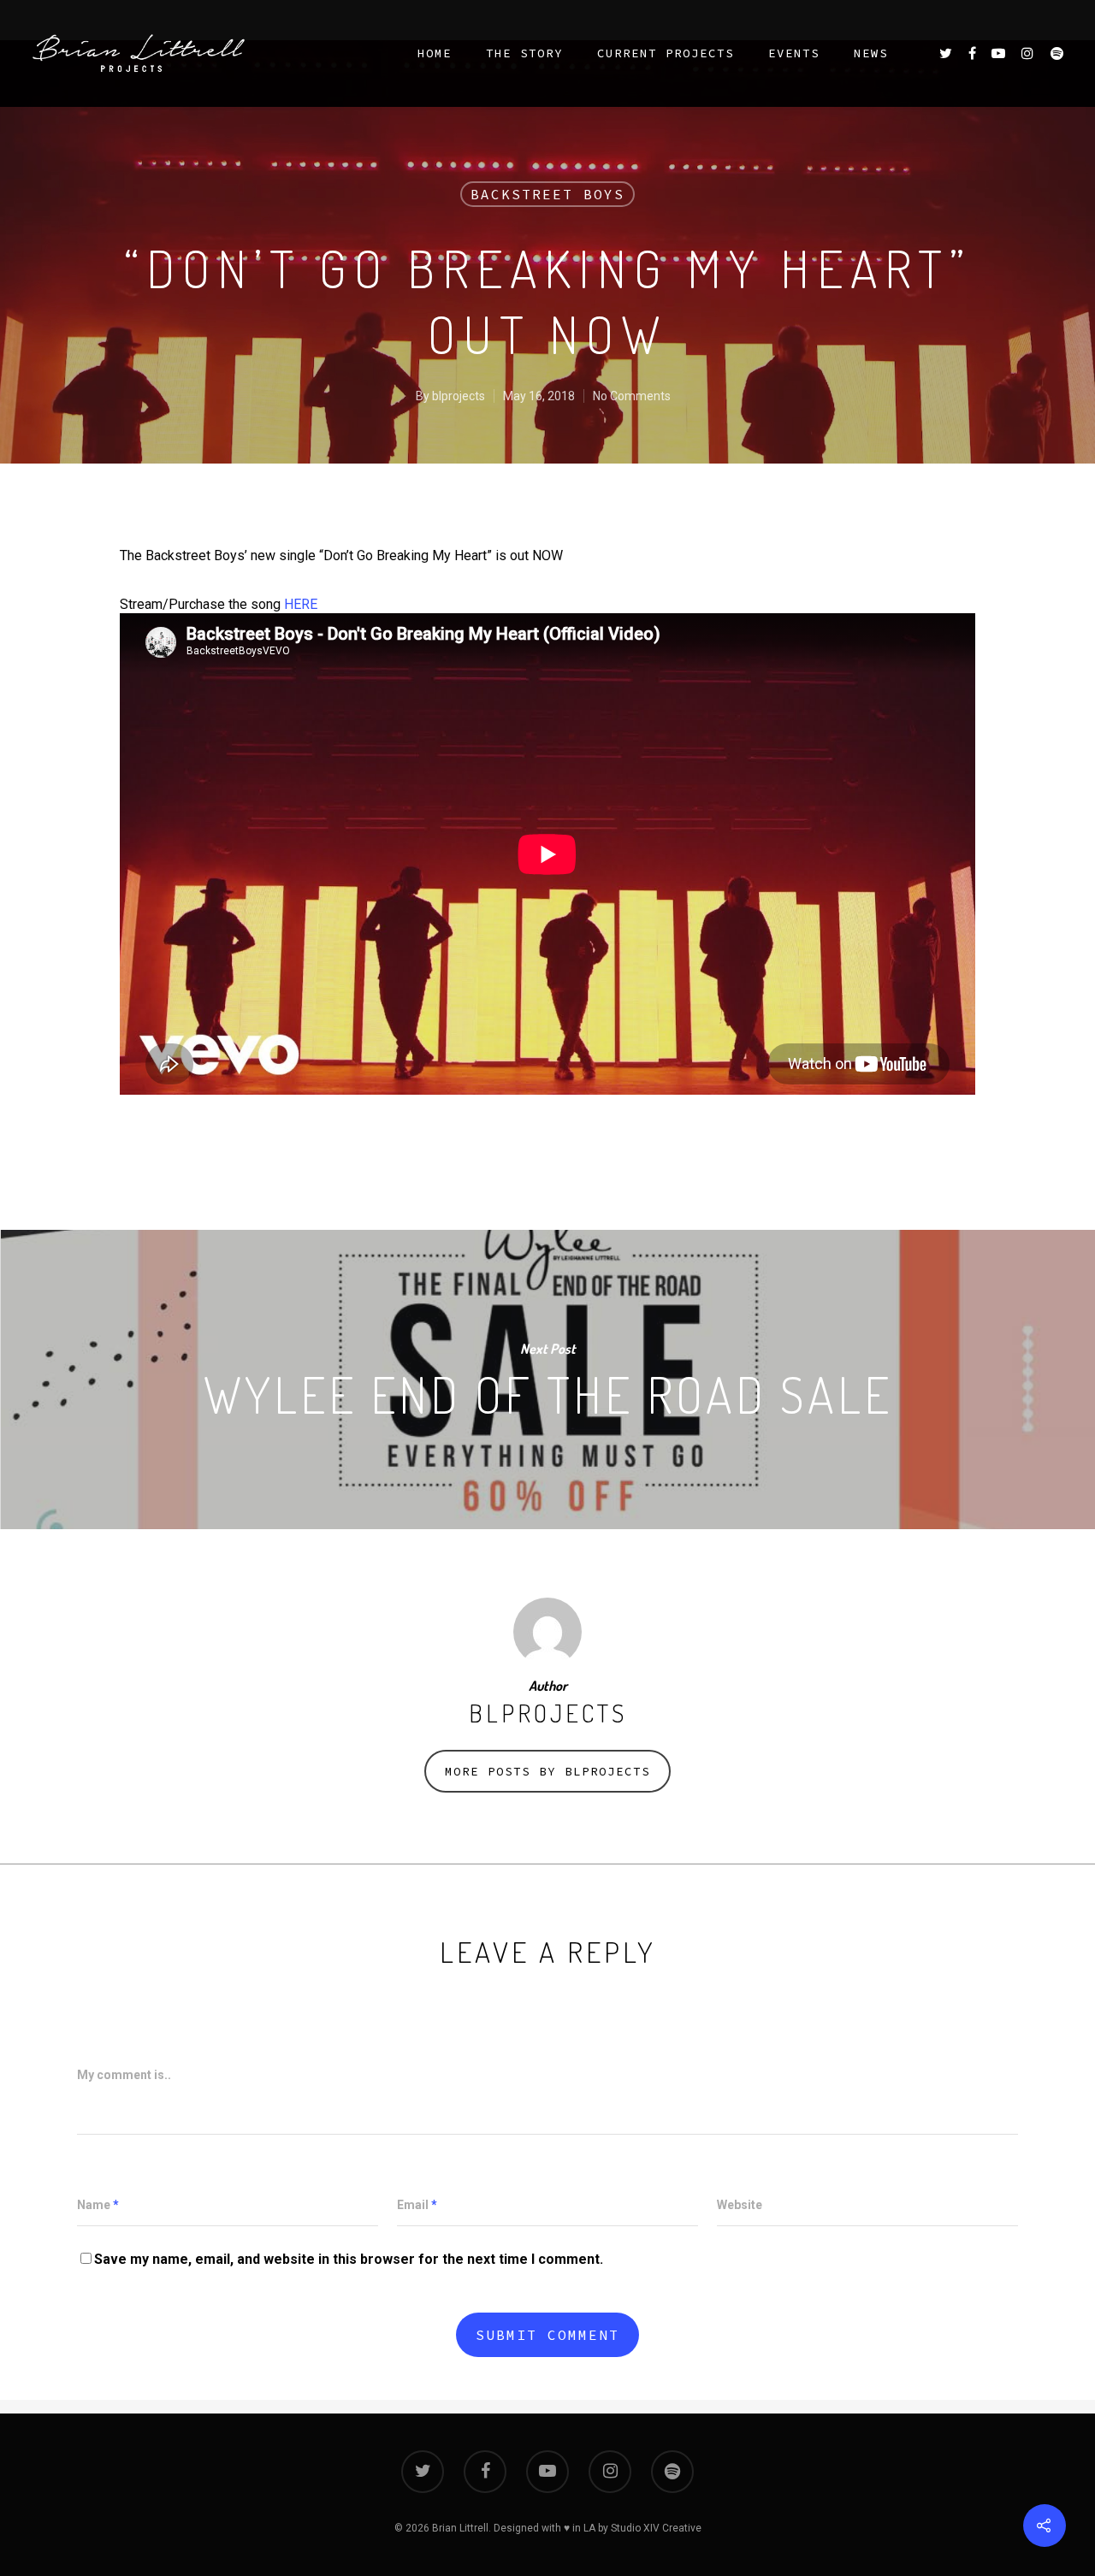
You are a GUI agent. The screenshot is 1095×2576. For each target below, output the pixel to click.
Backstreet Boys (547, 194)
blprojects (459, 396)
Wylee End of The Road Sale (547, 1380)
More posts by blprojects (547, 1771)
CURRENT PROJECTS (666, 53)
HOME (435, 53)
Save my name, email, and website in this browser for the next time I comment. (349, 2259)
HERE (301, 604)
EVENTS (794, 53)
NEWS (871, 53)
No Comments (632, 396)
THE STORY (524, 53)
